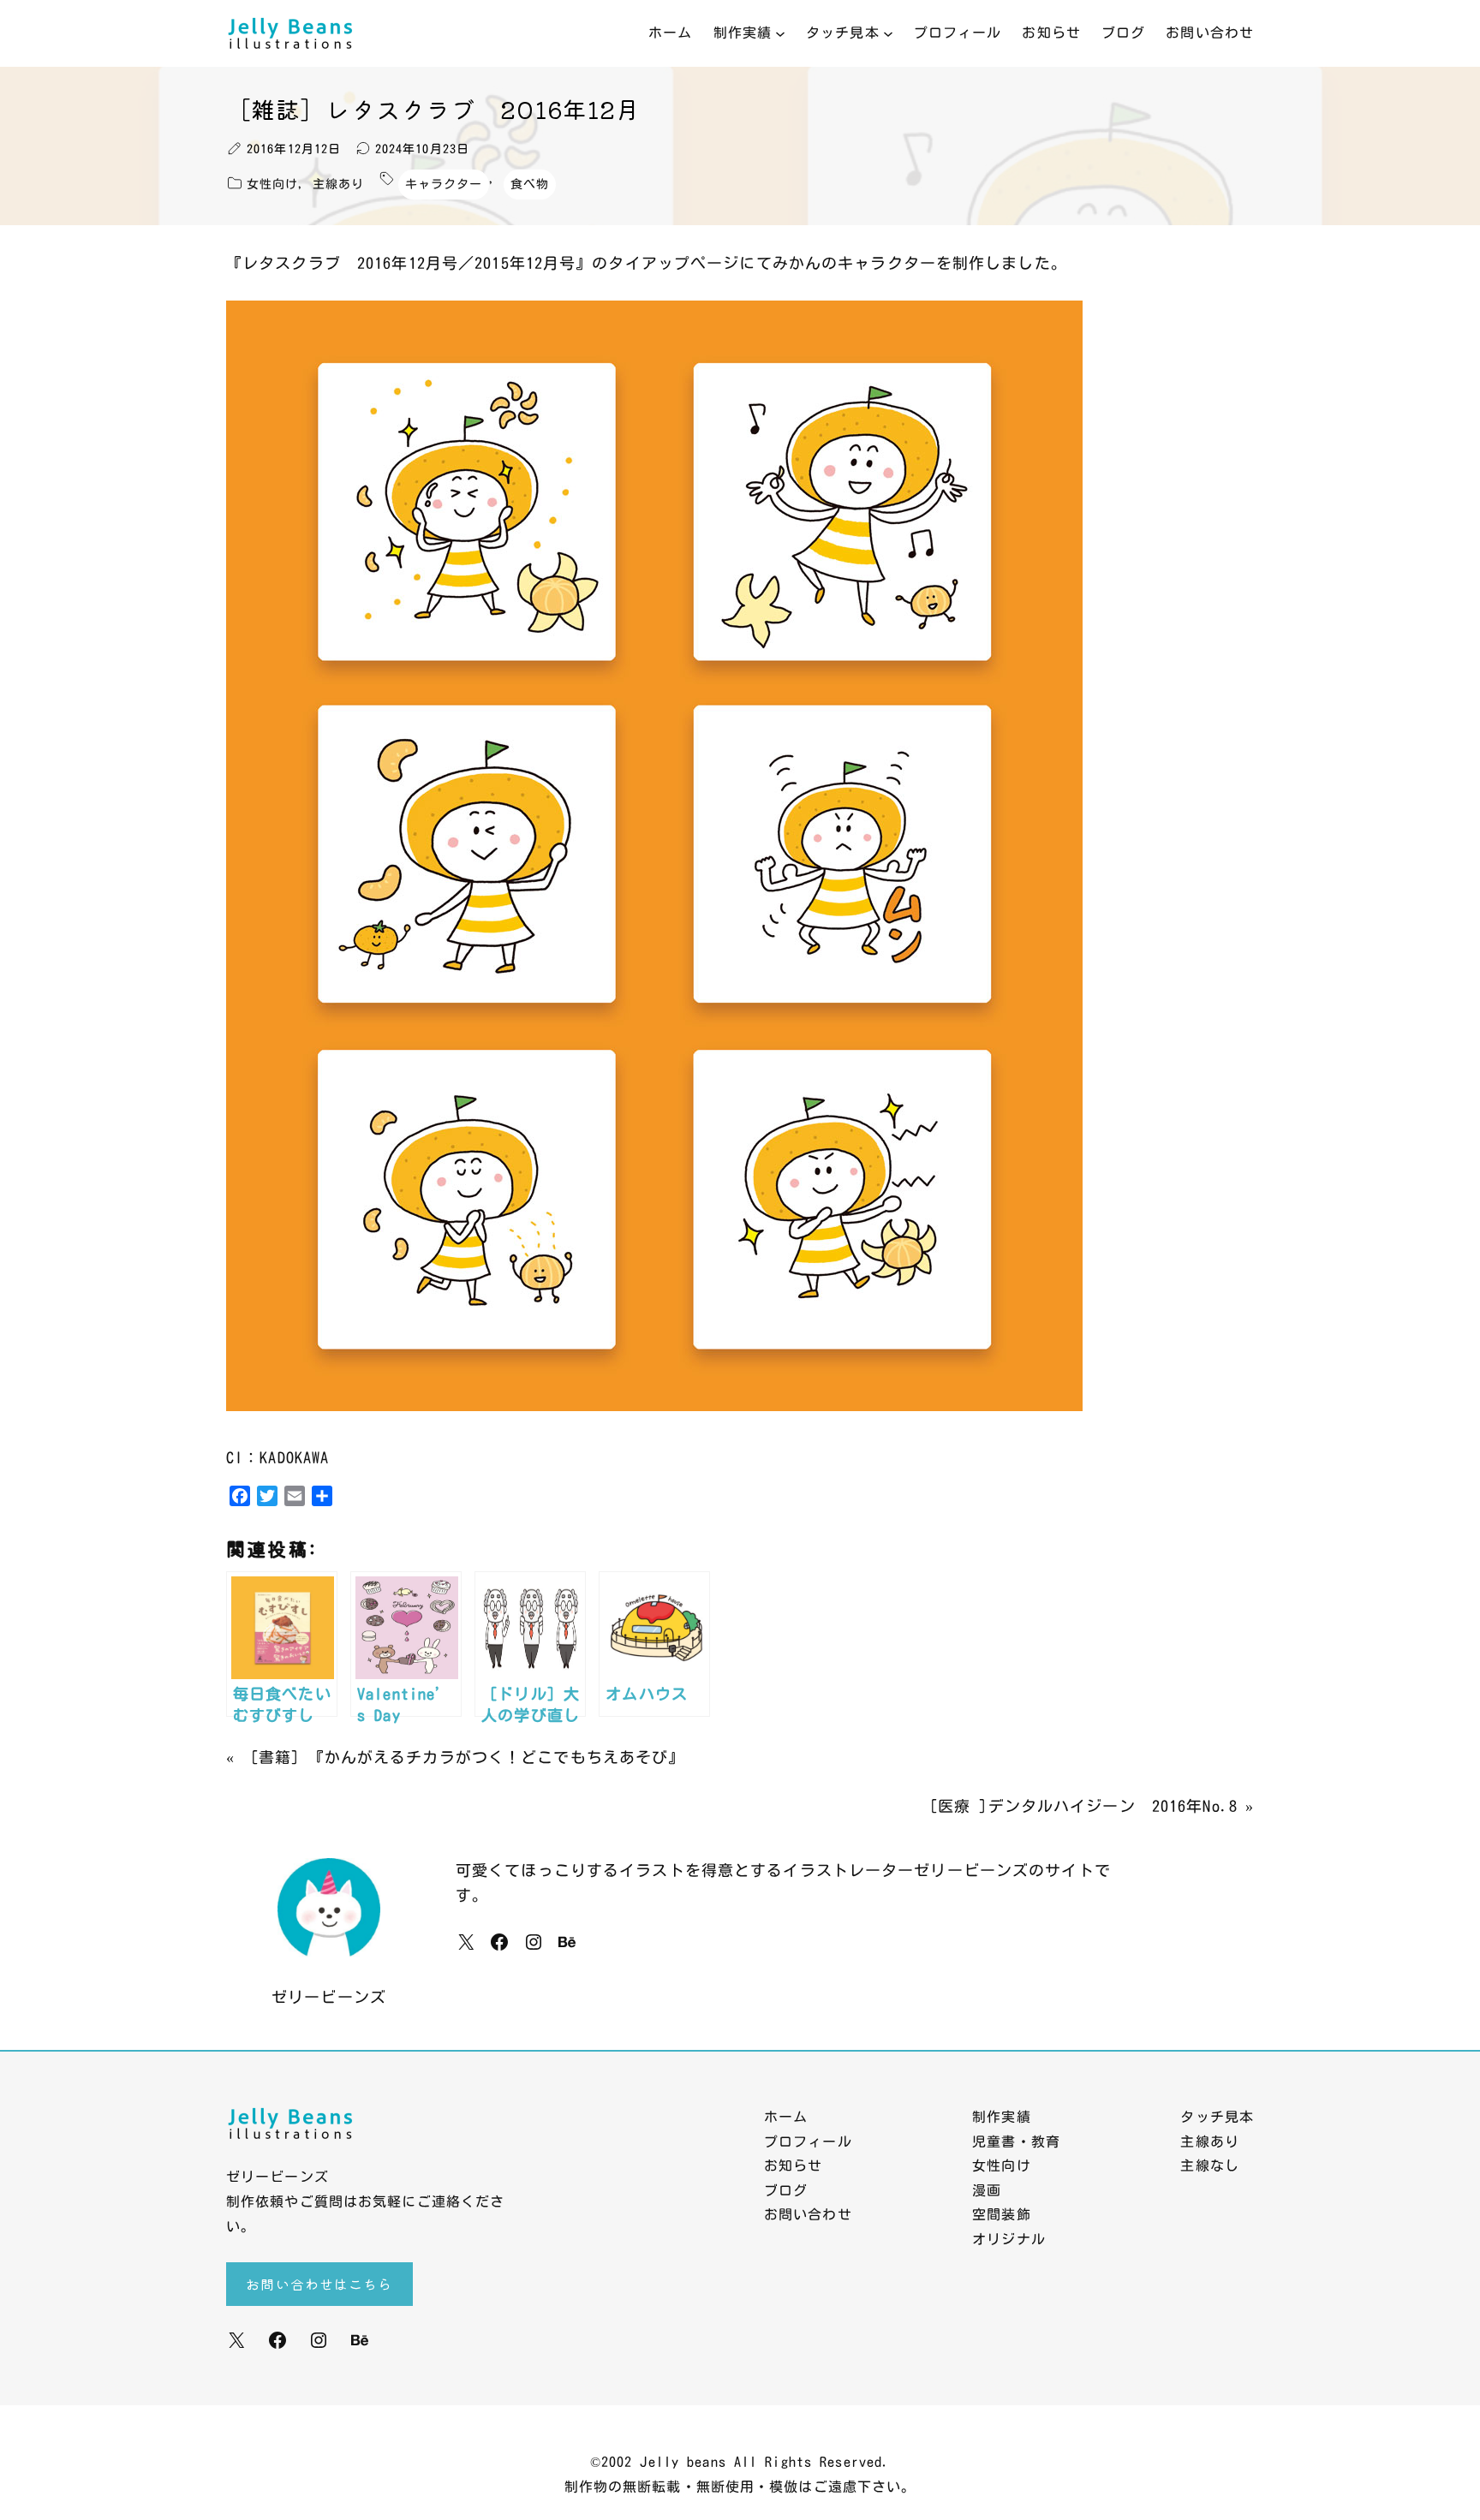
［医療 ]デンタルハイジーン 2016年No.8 (1080, 1806)
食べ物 (530, 184)
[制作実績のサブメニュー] (780, 33)
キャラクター (444, 184)
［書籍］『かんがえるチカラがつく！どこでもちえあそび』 (463, 1757)
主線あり (338, 184)
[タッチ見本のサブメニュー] (888, 33)
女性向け (272, 184)
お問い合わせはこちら (319, 2284)
